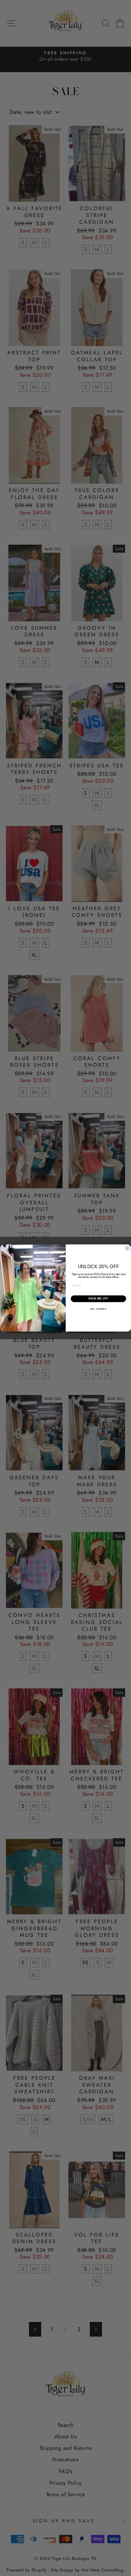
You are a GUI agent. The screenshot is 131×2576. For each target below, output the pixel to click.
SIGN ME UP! (98, 1299)
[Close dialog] (128, 1248)
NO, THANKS (98, 1309)
